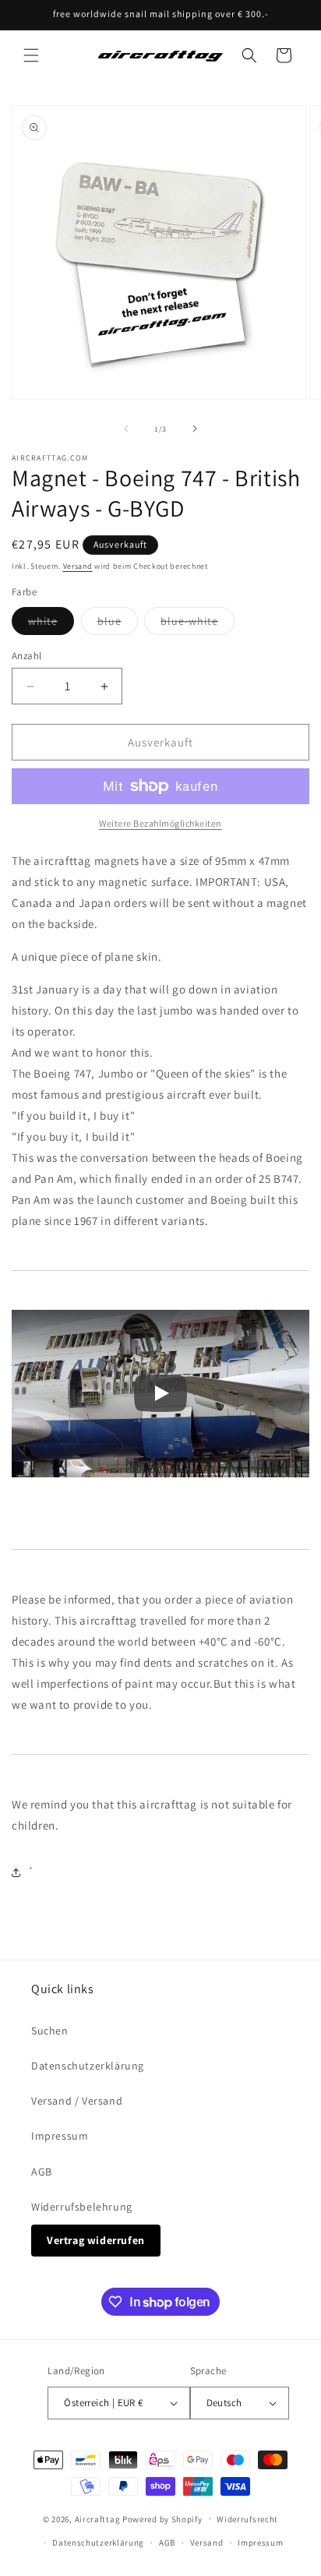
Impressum (60, 2136)
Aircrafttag (98, 2518)
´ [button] (31, 1872)
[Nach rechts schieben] (195, 429)
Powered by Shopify (162, 2518)
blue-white (198, 624)
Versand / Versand (77, 2101)
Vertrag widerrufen (96, 2240)
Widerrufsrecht (247, 2519)
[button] (31, 55)
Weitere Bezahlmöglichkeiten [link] (160, 823)
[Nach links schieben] (126, 429)
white (51, 624)
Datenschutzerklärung (88, 2066)
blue (118, 624)
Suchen (50, 2031)
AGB (42, 2172)
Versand (78, 566)
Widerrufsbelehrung (82, 2207)
